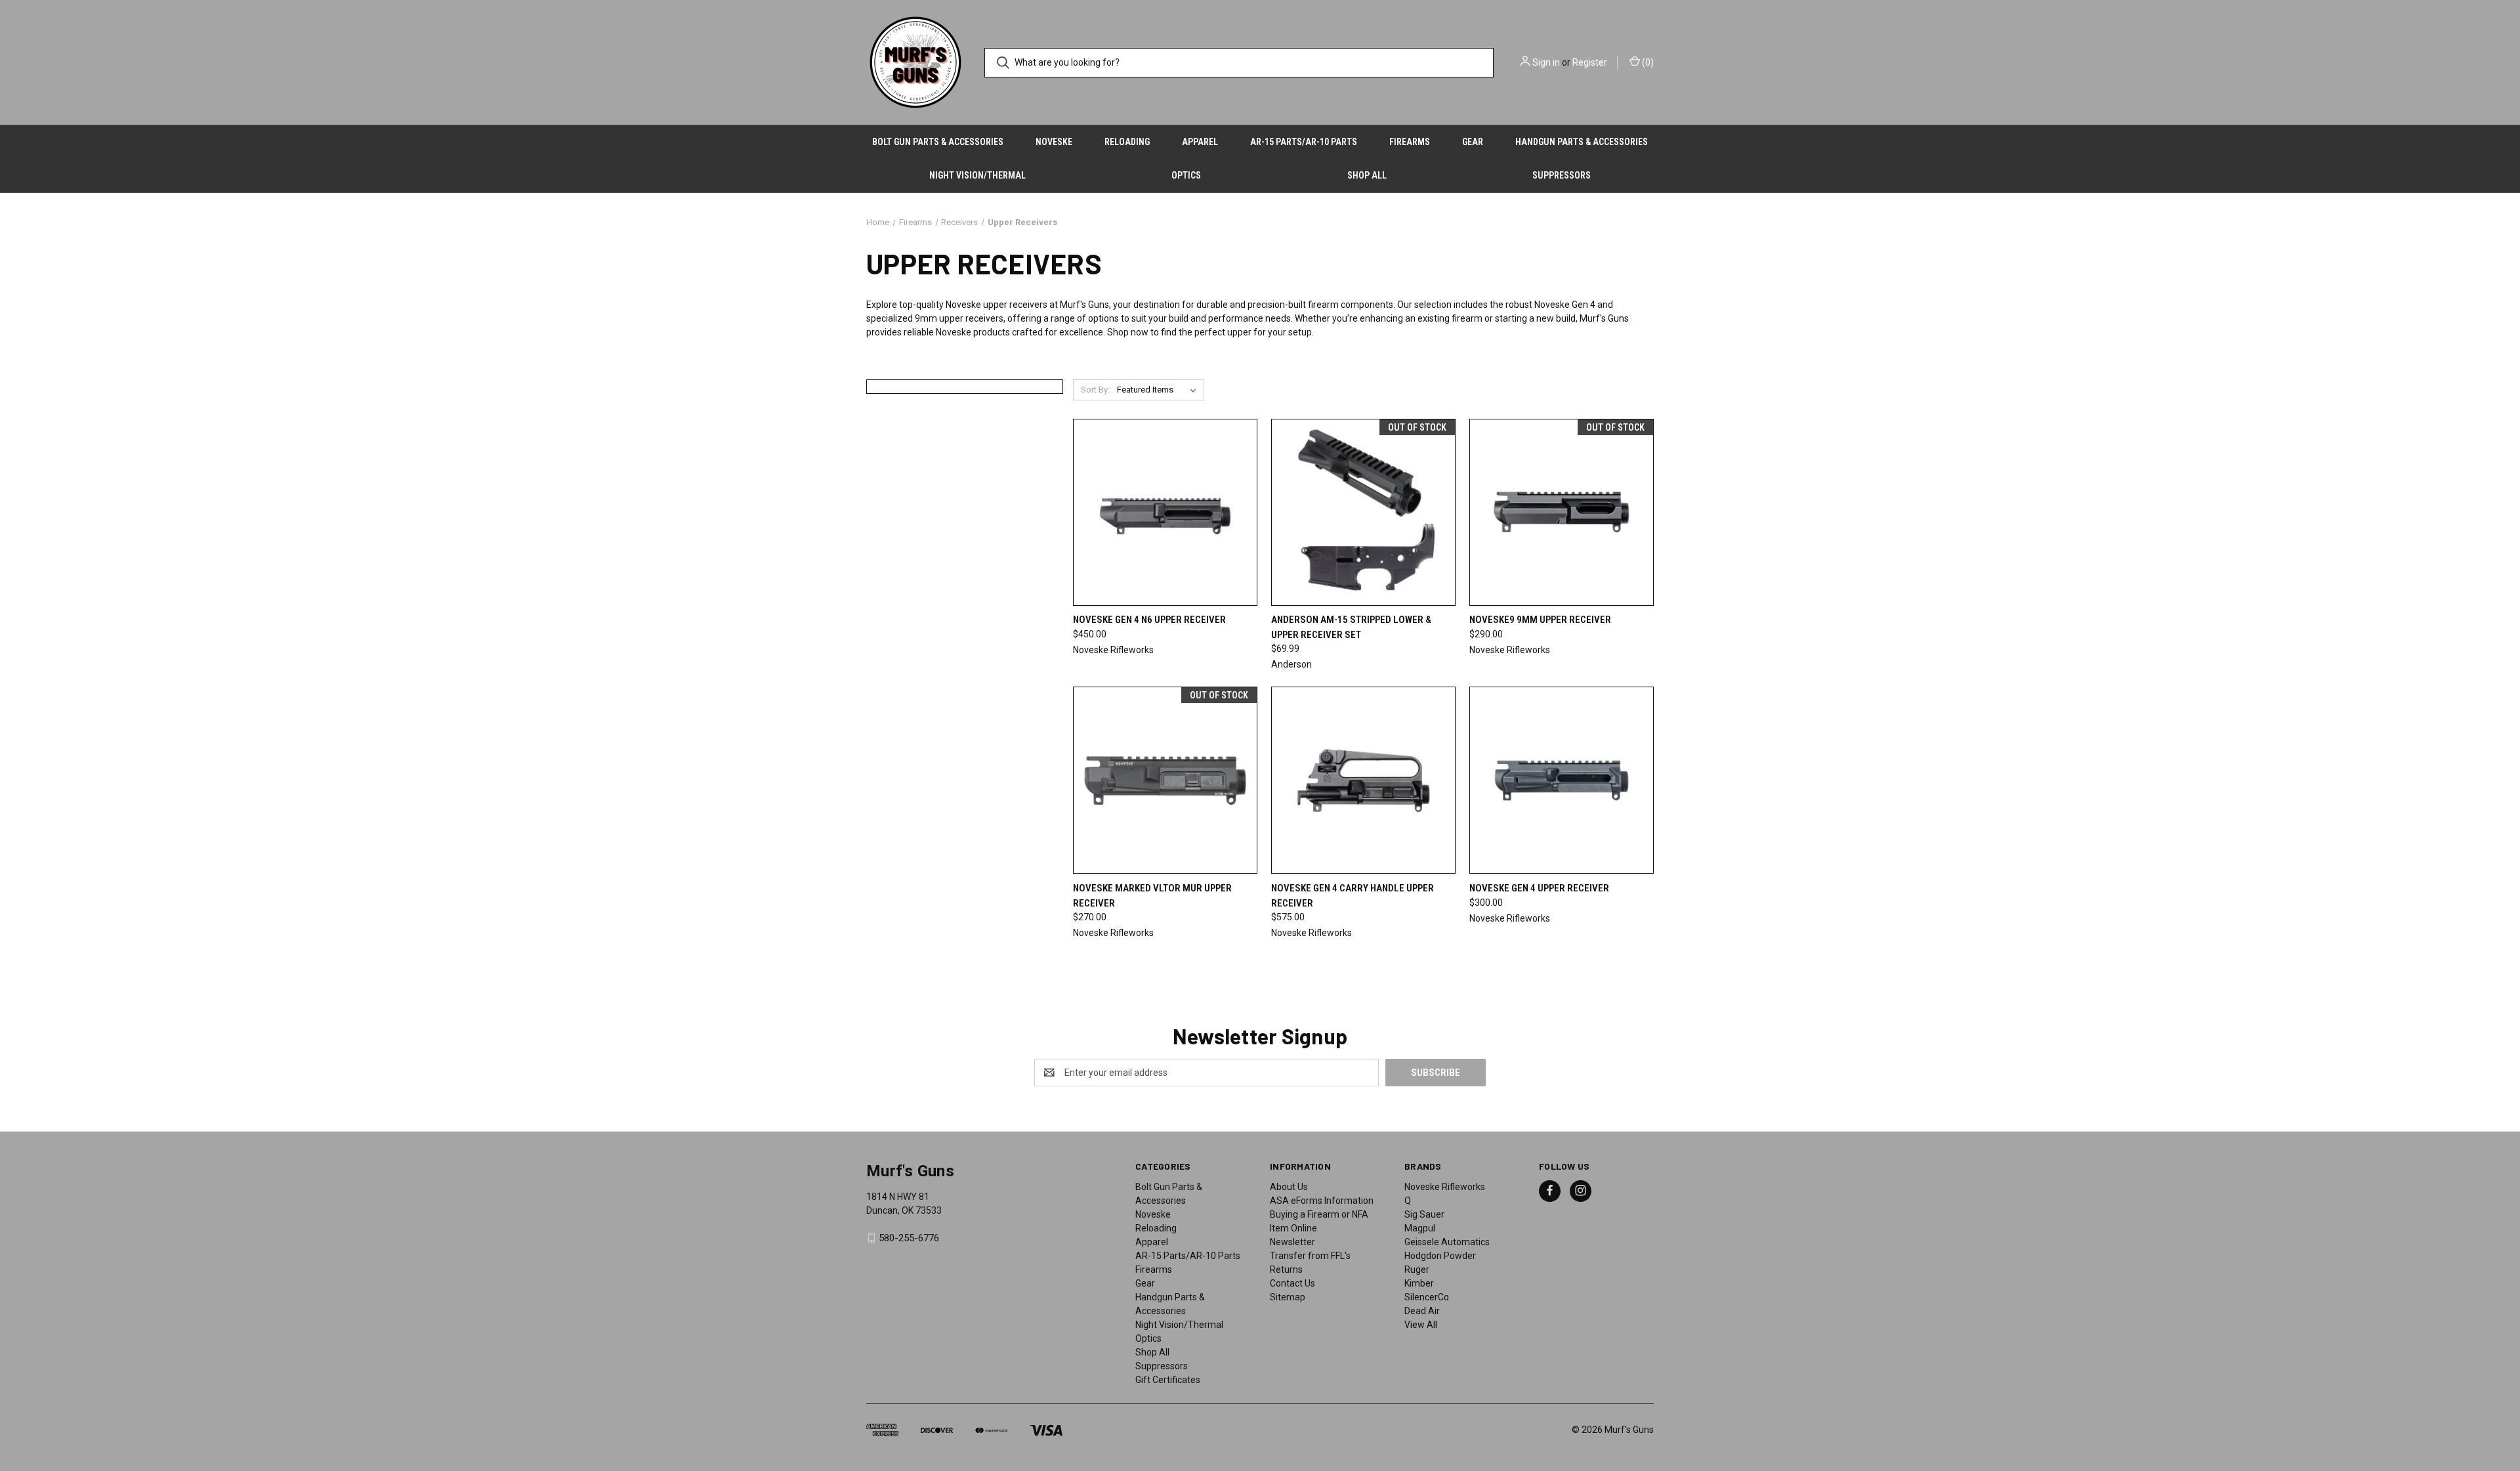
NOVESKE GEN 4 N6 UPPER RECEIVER (1149, 620)
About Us (1289, 1187)
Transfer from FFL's (1310, 1256)
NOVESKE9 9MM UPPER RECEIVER (1540, 620)
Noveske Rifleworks (1445, 1187)
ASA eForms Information (1322, 1201)
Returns (1286, 1269)
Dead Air (1422, 1311)
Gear (1473, 142)
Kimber (1419, 1283)
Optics (1186, 175)
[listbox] (1159, 390)
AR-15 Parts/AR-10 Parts (1304, 142)
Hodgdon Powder (1440, 1256)
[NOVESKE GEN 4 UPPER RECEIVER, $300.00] (1562, 780)
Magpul (1420, 1228)
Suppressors (1562, 175)
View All (1421, 1325)
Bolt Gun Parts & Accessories (938, 142)
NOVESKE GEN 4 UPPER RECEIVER (1539, 888)
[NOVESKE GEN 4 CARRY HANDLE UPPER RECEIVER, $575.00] (1363, 780)
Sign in (1546, 62)
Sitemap (1288, 1297)
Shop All (1367, 175)
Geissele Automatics (1447, 1242)
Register (1590, 62)
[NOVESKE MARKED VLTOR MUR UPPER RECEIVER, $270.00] (1165, 780)
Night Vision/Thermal (977, 175)
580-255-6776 (909, 1238)
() (1647, 62)
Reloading (1127, 142)
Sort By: (1095, 390)
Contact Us (1292, 1283)
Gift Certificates (1168, 1380)
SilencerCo (1427, 1297)
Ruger (1417, 1269)
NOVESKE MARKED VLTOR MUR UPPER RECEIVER (1152, 896)
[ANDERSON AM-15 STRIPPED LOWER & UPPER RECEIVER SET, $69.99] (1363, 512)
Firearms (1410, 142)
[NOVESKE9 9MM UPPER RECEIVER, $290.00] (1562, 512)
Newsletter (1292, 1242)
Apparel (1200, 142)
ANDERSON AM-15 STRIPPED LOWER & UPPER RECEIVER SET (1351, 627)
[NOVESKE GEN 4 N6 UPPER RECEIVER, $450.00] (1165, 512)
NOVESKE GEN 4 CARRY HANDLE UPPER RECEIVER (1353, 896)
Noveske (1054, 142)
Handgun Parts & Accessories (1582, 142)
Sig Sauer (1424, 1214)
